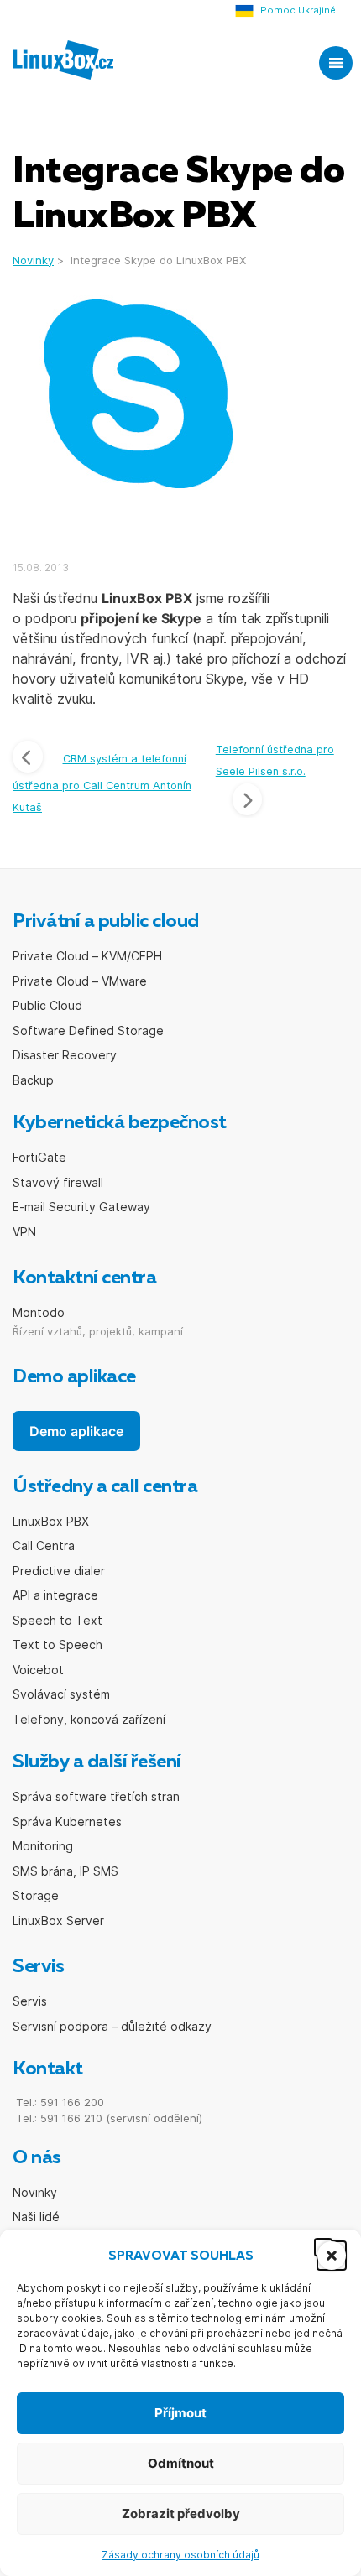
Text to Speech (58, 1644)
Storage (36, 1895)
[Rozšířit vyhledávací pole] (284, 61)
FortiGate (39, 1157)
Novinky (35, 2192)
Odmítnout (181, 2463)
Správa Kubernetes (67, 1821)
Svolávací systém (61, 1694)
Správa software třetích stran (96, 1796)
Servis (30, 2001)
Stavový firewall (58, 1182)
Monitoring (43, 1846)
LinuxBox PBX (51, 1521)
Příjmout (180, 2413)
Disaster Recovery (65, 1055)
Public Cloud (47, 1005)
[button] (323, 2247)
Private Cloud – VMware (80, 981)
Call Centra (44, 1546)
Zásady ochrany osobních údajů (180, 2555)
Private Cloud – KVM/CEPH (87, 956)
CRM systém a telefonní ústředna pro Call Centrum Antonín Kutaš (102, 783)
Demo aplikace (76, 1431)
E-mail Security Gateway (81, 1207)
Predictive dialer (59, 1571)
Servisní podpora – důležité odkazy (112, 2026)
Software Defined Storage (88, 1030)
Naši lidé (36, 2217)
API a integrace (55, 1595)
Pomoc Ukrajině (298, 10)
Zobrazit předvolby (181, 2514)
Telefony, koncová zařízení (89, 1719)
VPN (24, 1232)
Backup (33, 1080)
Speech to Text (58, 1620)
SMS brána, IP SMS (65, 1871)
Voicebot (38, 1670)
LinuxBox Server (58, 1920)
